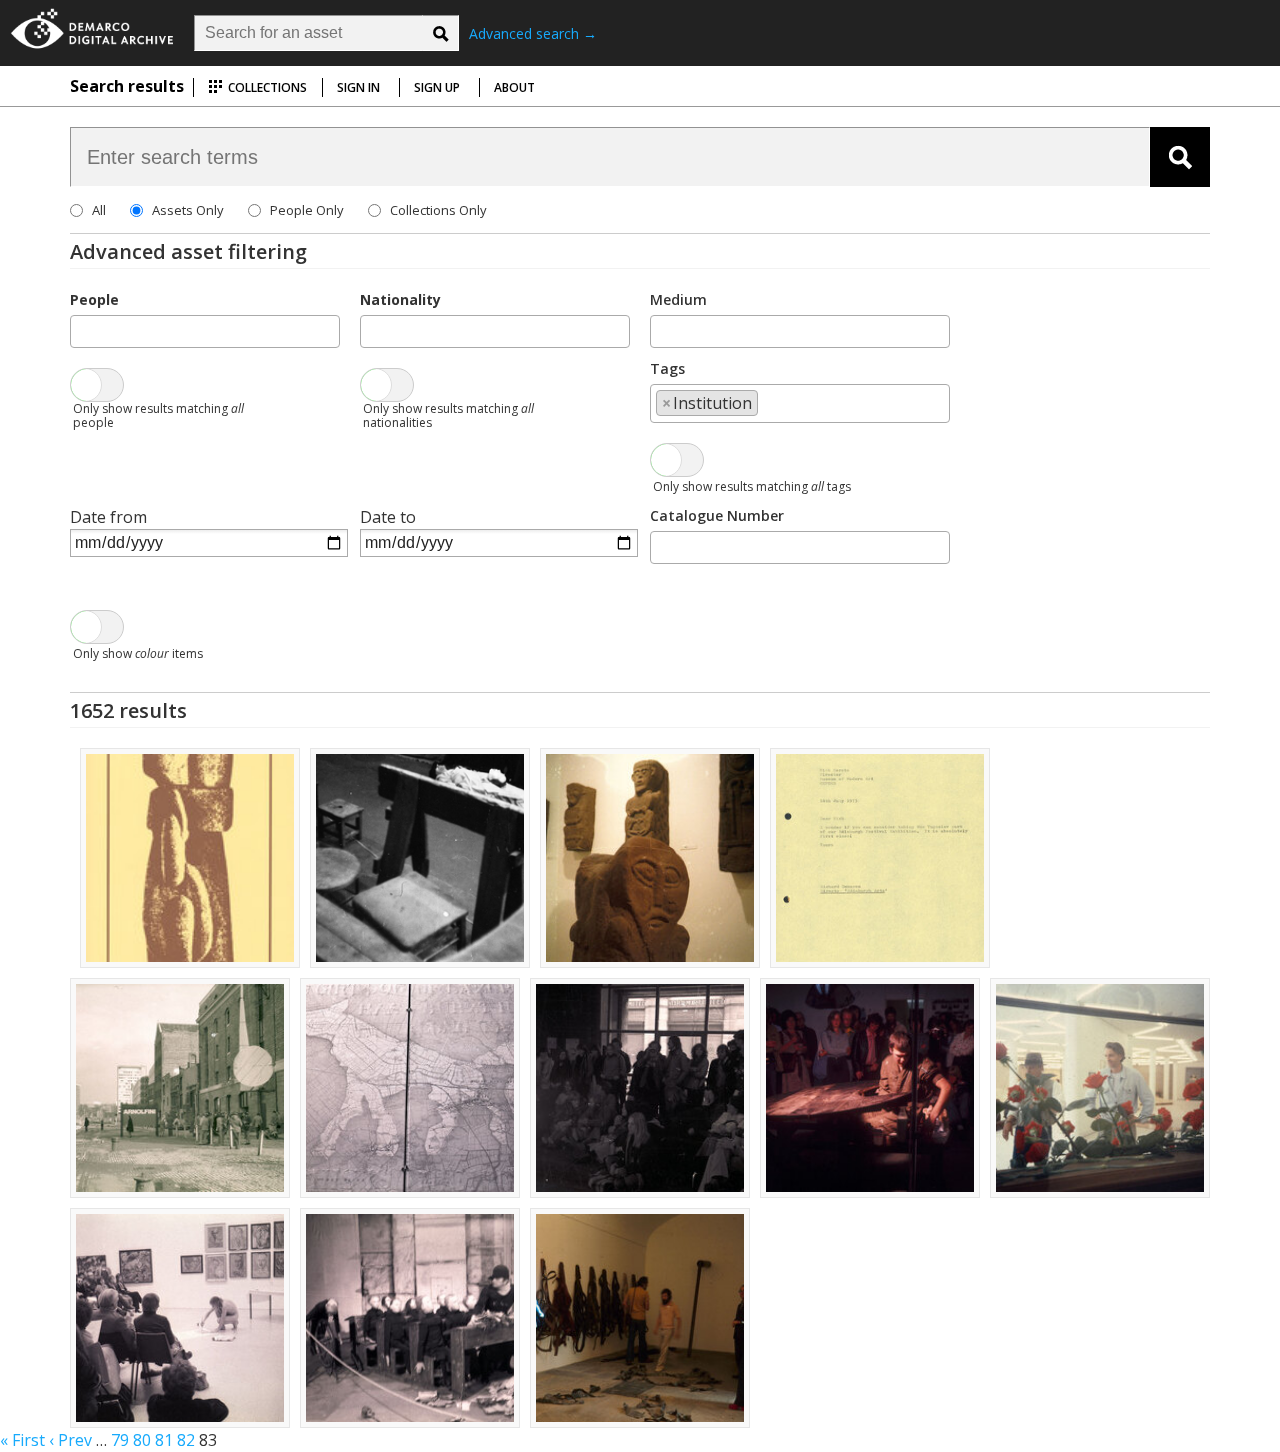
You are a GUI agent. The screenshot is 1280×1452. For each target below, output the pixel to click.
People (94, 299)
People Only (307, 210)
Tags (667, 368)
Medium (678, 299)
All (99, 210)
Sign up (437, 87)
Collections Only (438, 210)
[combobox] (205, 331)
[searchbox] (82, 330)
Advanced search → (533, 33)
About (514, 87)
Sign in (358, 87)
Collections (266, 87)
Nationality (400, 299)
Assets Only (188, 210)
